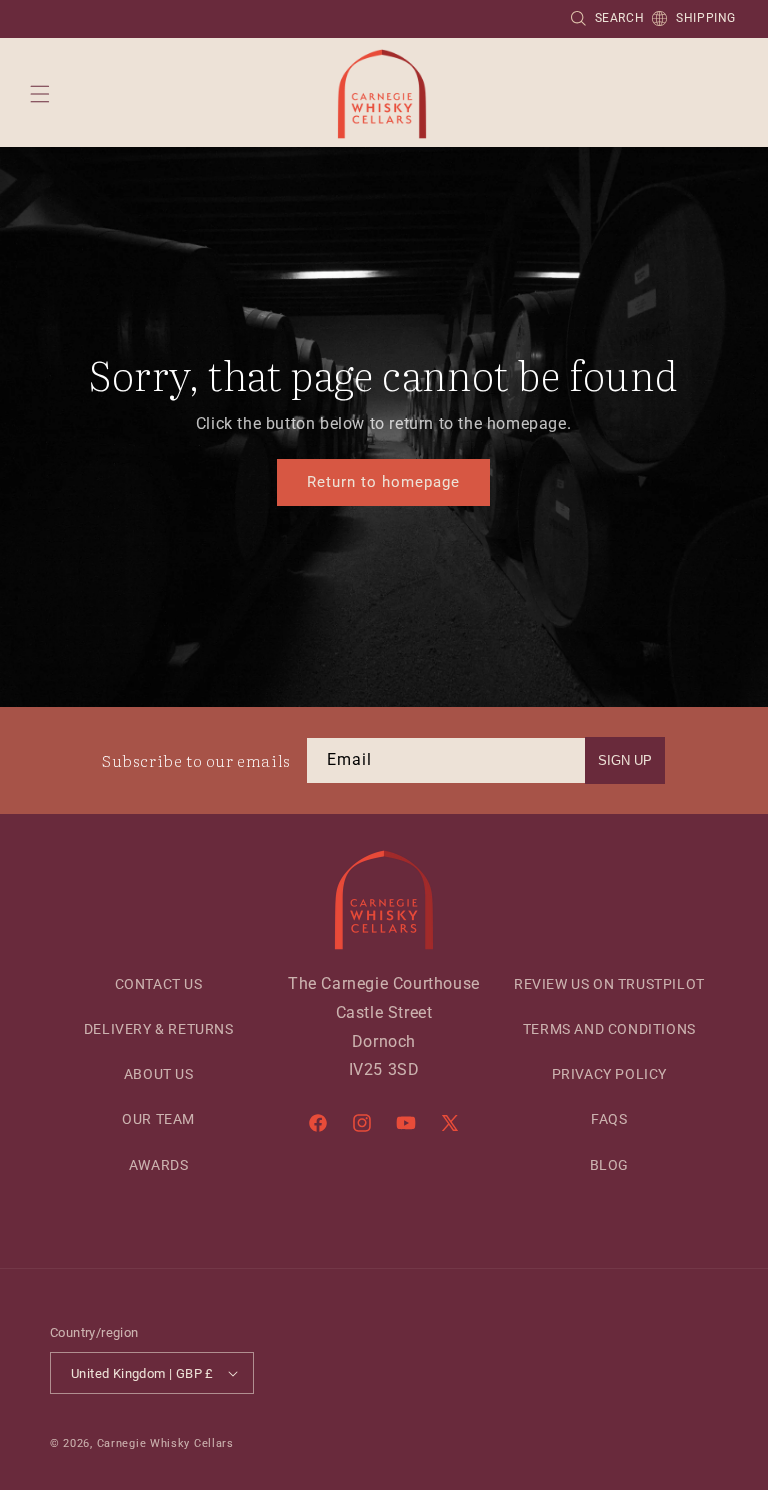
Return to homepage (383, 482)
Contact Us (159, 984)
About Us (159, 1074)
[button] (40, 94)
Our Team (158, 1119)
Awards (159, 1165)
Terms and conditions (609, 1029)
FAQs (609, 1119)
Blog (609, 1165)
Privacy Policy (609, 1074)
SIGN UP (625, 760)
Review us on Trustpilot (609, 984)
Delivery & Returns (159, 1029)
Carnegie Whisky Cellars (165, 1443)
